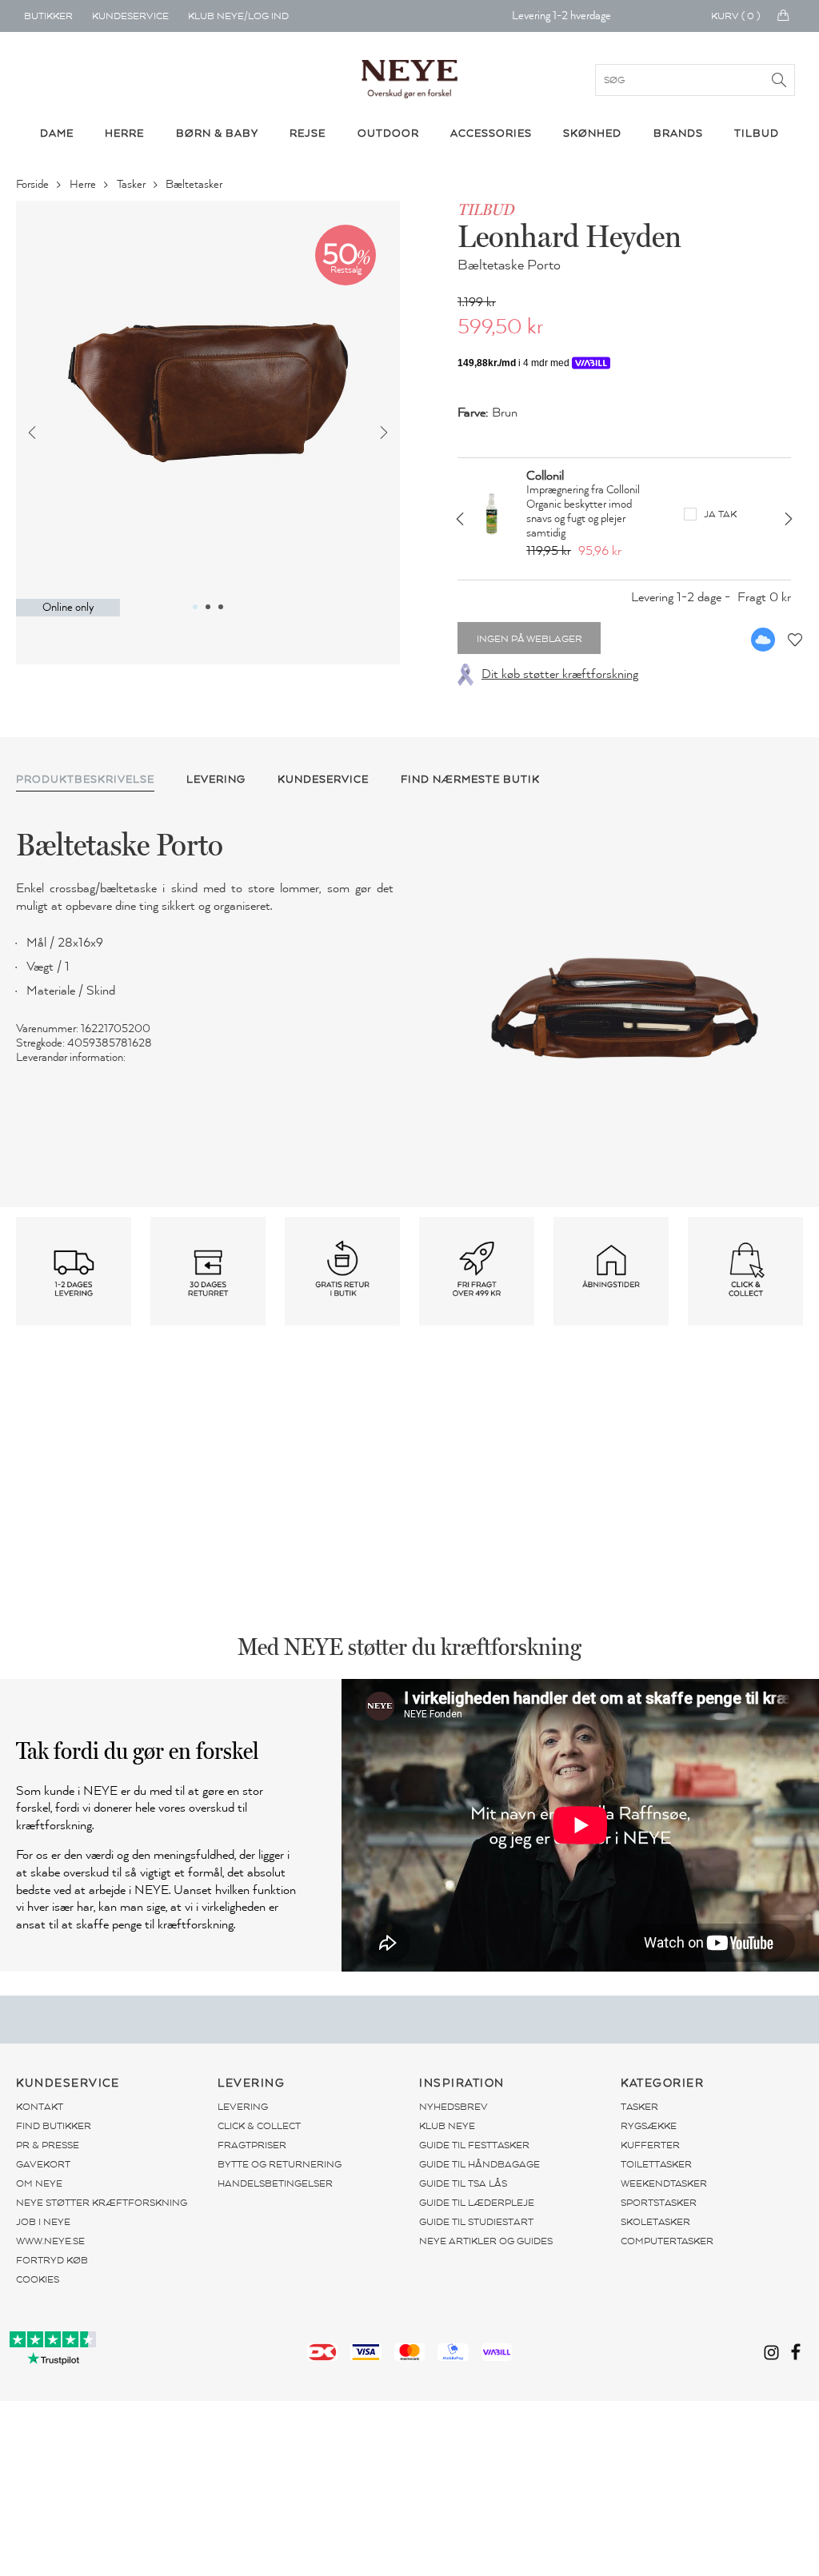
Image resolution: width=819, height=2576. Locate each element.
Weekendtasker (664, 2183)
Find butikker (54, 2126)
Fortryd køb (52, 2260)
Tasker (132, 184)
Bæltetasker (195, 184)
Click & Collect (259, 2126)
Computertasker (667, 2241)
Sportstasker (659, 2203)
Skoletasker (655, 2222)
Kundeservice (130, 16)
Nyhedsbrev (453, 2107)
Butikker (48, 16)
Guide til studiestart (476, 2222)
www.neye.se (50, 2241)
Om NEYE (39, 2183)
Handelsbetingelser (275, 2183)
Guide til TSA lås (463, 2183)
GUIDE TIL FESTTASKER (474, 2145)
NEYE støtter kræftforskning (102, 2203)
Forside (34, 184)
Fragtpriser (252, 2145)
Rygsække (649, 2126)
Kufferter (650, 2145)
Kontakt (40, 2107)
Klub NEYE (447, 2126)
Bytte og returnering (280, 2164)
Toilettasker (656, 2164)
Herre (84, 184)
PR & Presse (48, 2145)
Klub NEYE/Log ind (238, 16)
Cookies (38, 2279)
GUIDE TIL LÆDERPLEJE (477, 2203)
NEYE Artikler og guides (486, 2241)
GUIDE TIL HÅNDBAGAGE (479, 2164)
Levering (243, 2107)
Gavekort (43, 2164)
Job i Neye (43, 2222)
